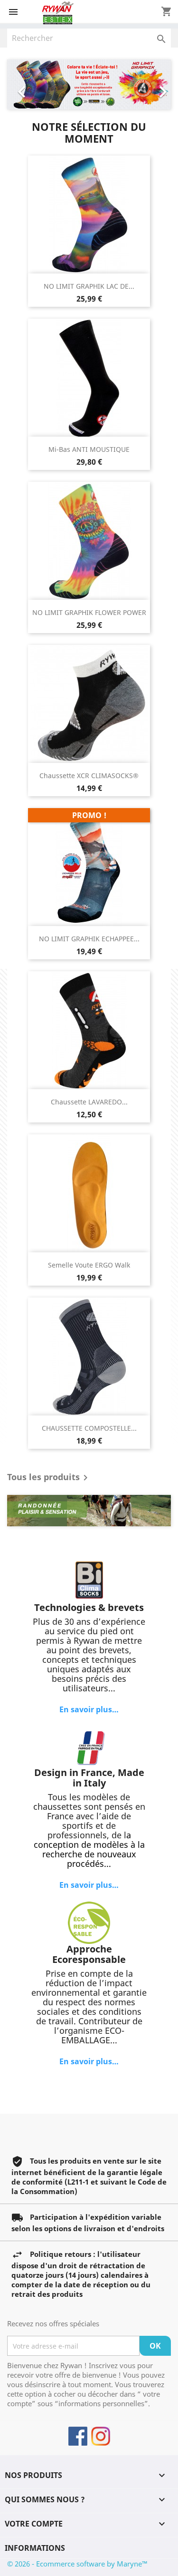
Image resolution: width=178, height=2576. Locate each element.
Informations (35, 2548)
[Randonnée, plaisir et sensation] (89, 1511)
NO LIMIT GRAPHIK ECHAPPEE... (89, 939)
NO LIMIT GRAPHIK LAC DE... (89, 286)
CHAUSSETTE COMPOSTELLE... (89, 1428)
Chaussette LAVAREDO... (89, 1102)
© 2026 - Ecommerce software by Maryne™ (77, 2564)
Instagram (101, 2436)
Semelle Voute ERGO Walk (89, 1265)
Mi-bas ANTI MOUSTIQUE (89, 449)
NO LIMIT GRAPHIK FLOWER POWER (89, 612)
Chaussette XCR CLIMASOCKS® (89, 776)
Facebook (78, 2436)
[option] (89, 84)
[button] (19, 84)
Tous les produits (49, 1478)
